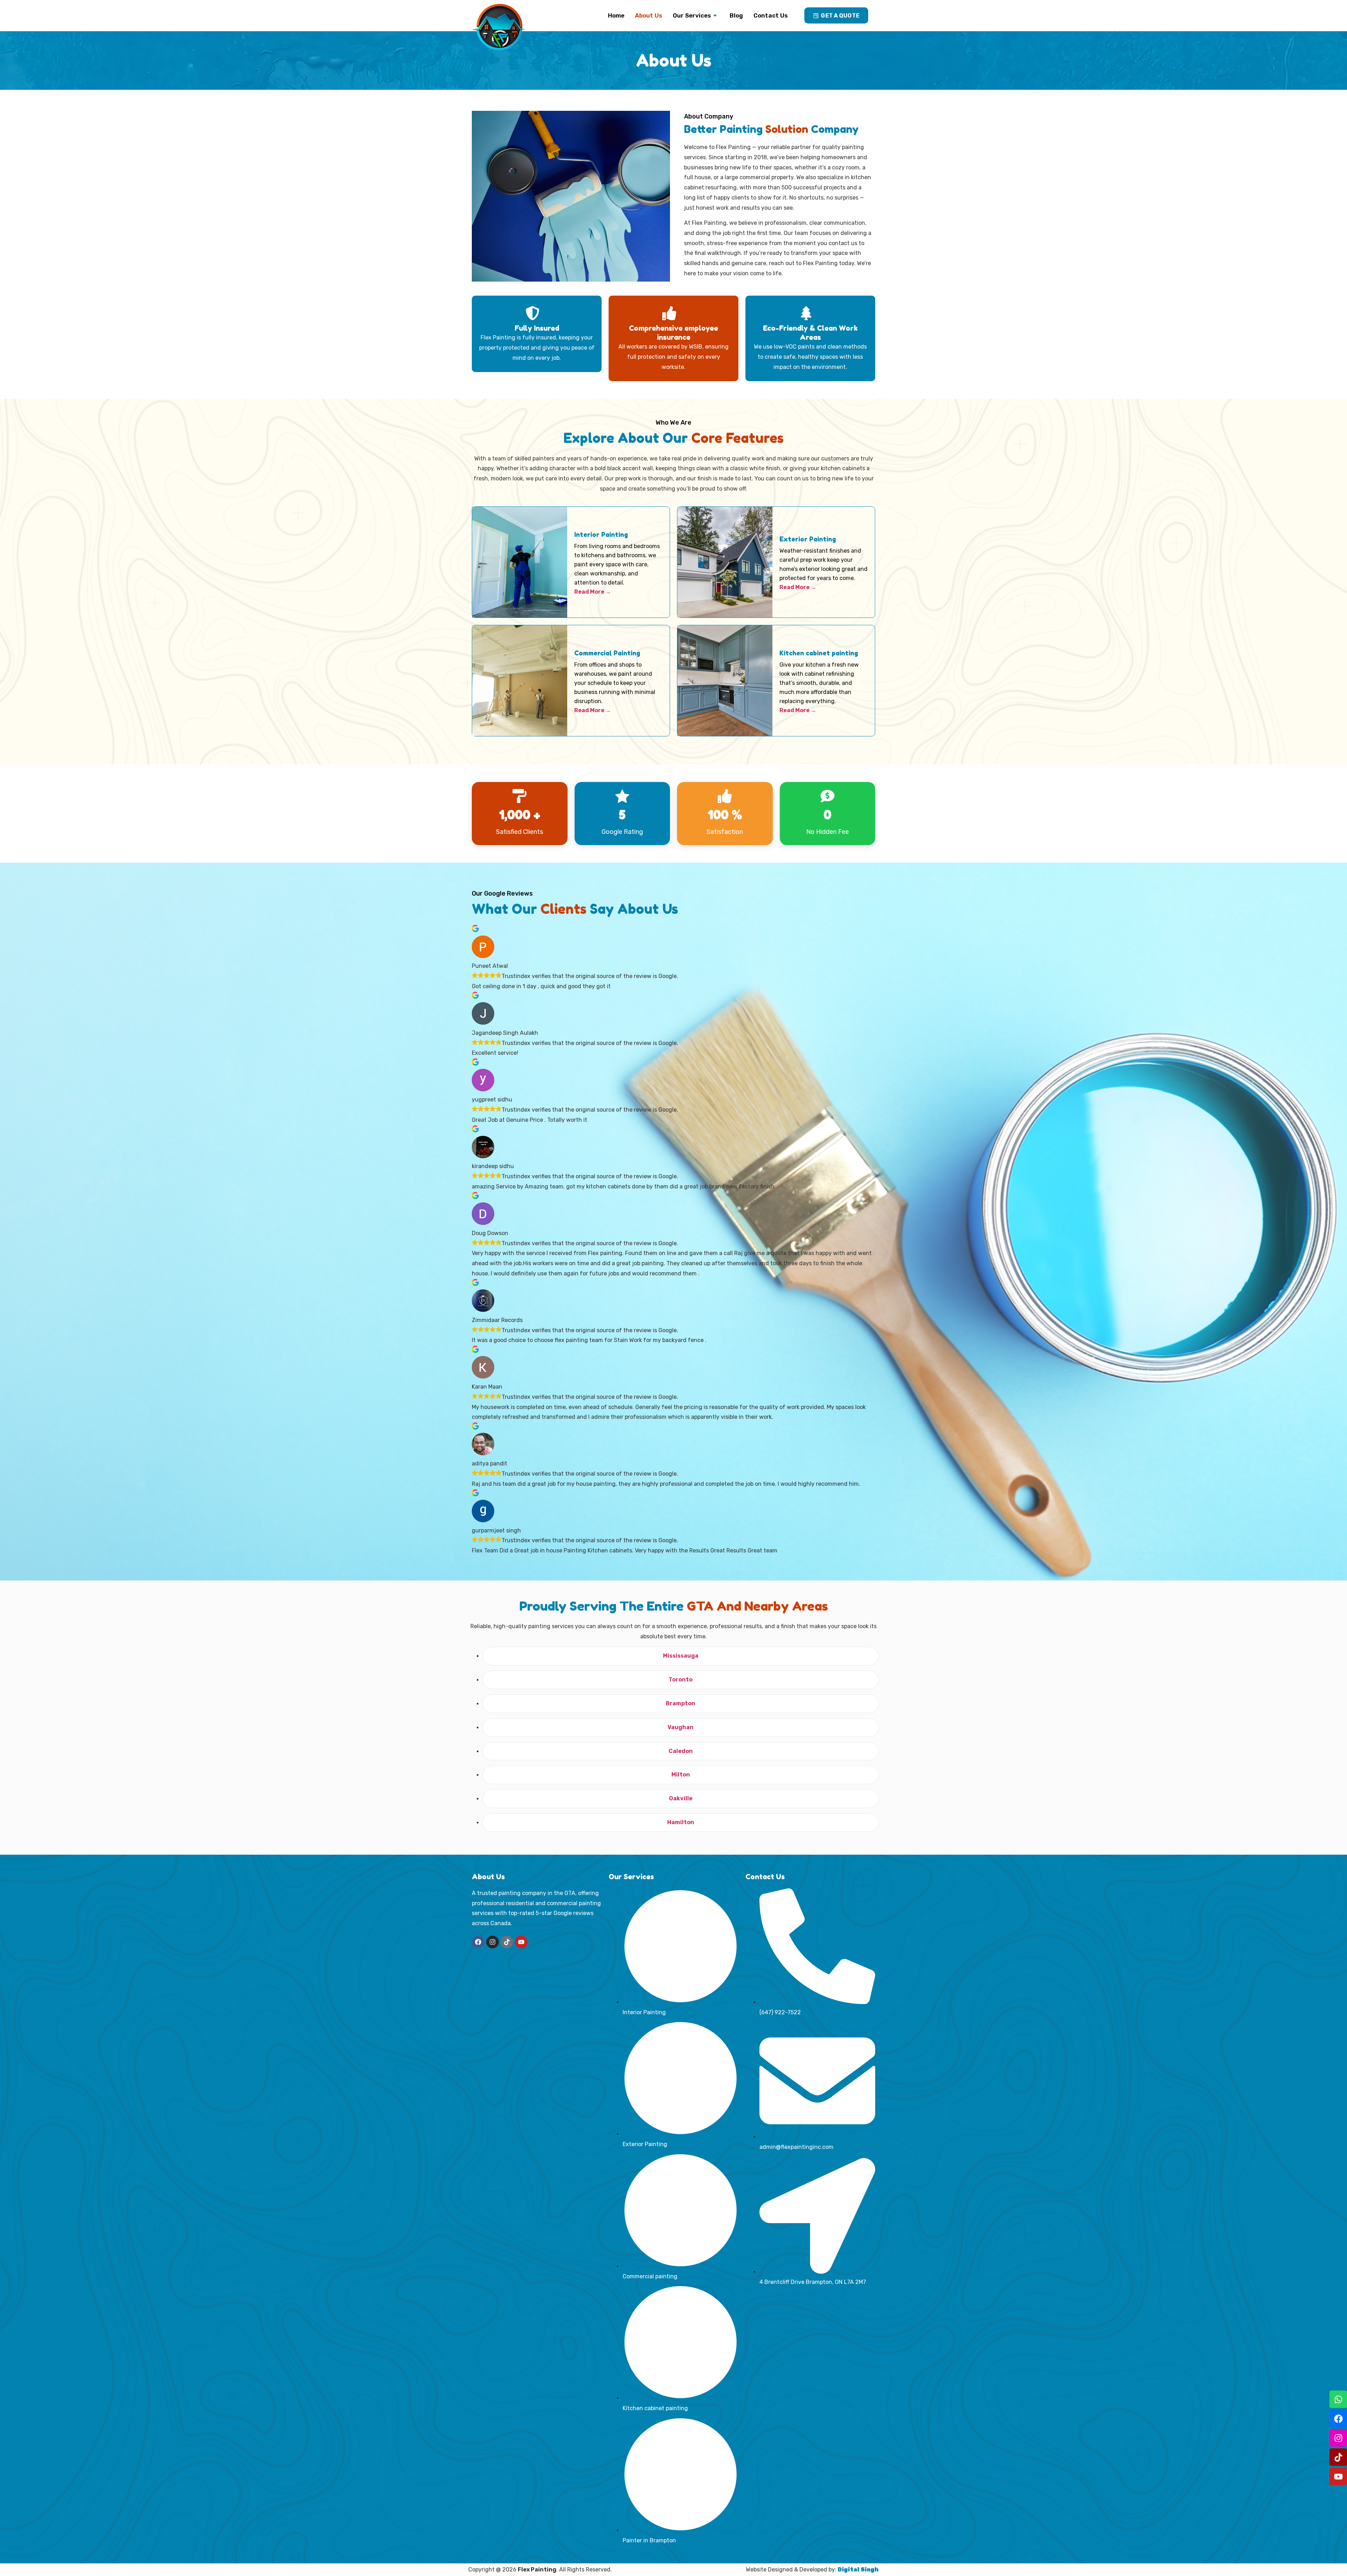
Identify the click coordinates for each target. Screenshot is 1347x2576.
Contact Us (771, 15)
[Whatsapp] (1338, 2399)
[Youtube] (1338, 2476)
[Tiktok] (1338, 2457)
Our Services (692, 15)
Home (616, 15)
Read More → (593, 592)
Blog (736, 15)
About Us (649, 15)
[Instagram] (1338, 2438)
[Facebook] (1338, 2419)
